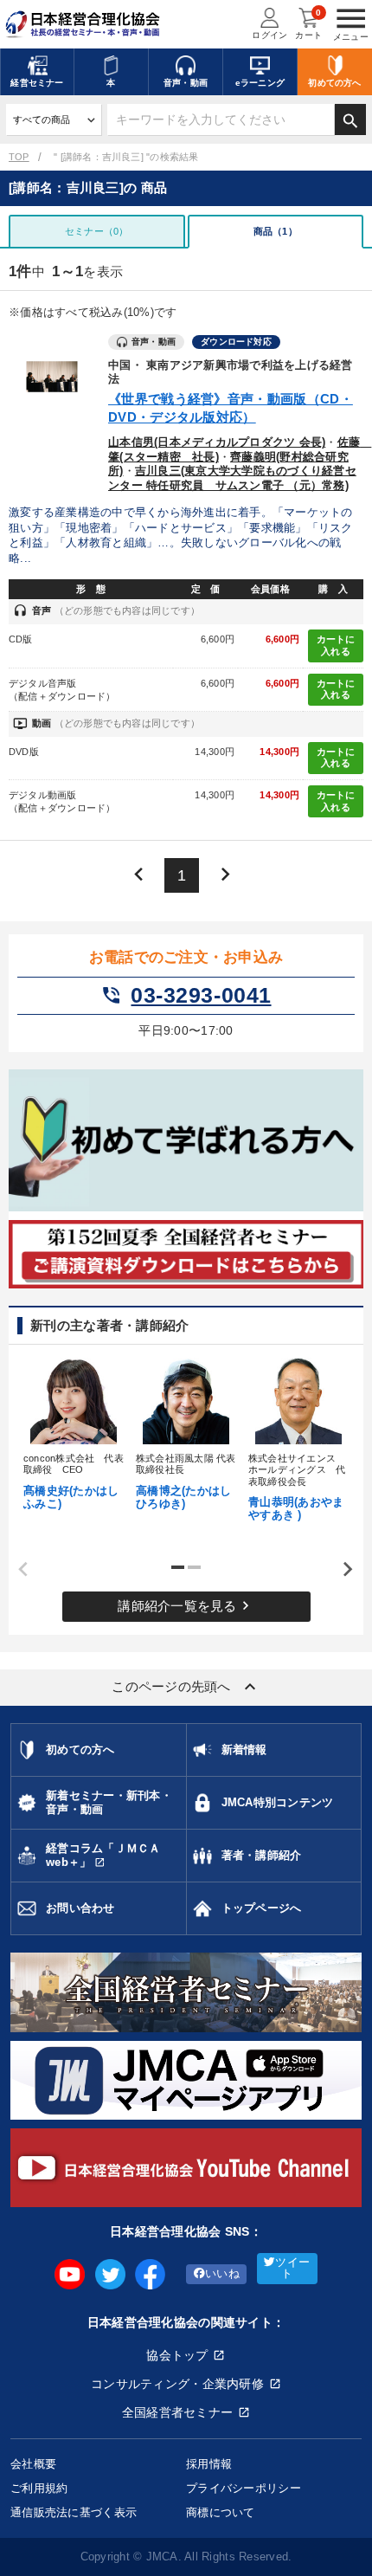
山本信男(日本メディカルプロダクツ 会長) (217, 442)
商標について (221, 2512)
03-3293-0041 (186, 996)
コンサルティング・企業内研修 (177, 2384)
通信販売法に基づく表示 (74, 2512)
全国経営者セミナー (178, 2412)
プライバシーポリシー (244, 2488)
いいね (222, 2274)
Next (342, 1570)
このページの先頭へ (186, 1687)
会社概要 (33, 2464)
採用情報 (209, 2464)
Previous (17, 1570)
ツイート (292, 2268)
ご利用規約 (39, 2488)
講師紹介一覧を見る (186, 1605)
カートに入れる (336, 645)
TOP (19, 157)
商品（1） (276, 231)
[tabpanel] (74, 1432)
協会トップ (177, 2355)
